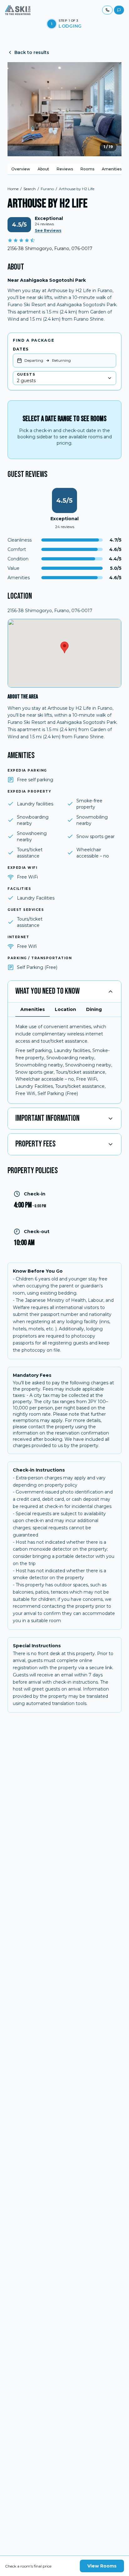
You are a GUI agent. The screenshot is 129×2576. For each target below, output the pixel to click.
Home (13, 189)
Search (30, 189)
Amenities (112, 169)
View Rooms (102, 2566)
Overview (21, 169)
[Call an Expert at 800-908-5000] (107, 10)
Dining (94, 1009)
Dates (21, 349)
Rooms (87, 169)
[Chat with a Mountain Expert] (119, 10)
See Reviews (48, 230)
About (43, 169)
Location (65, 1009)
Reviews (65, 169)
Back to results (32, 52)
